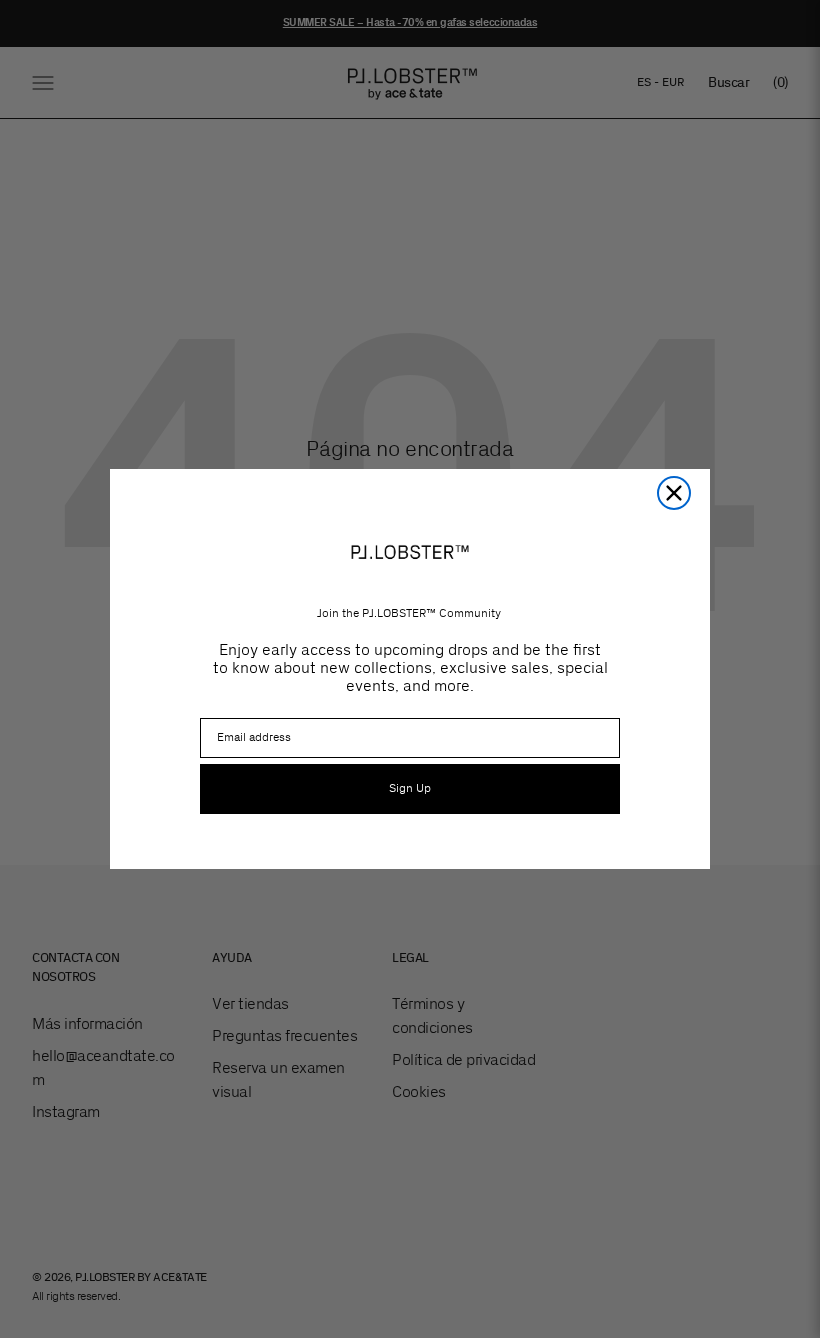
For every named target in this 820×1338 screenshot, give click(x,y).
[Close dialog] (674, 493)
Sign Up (410, 788)
